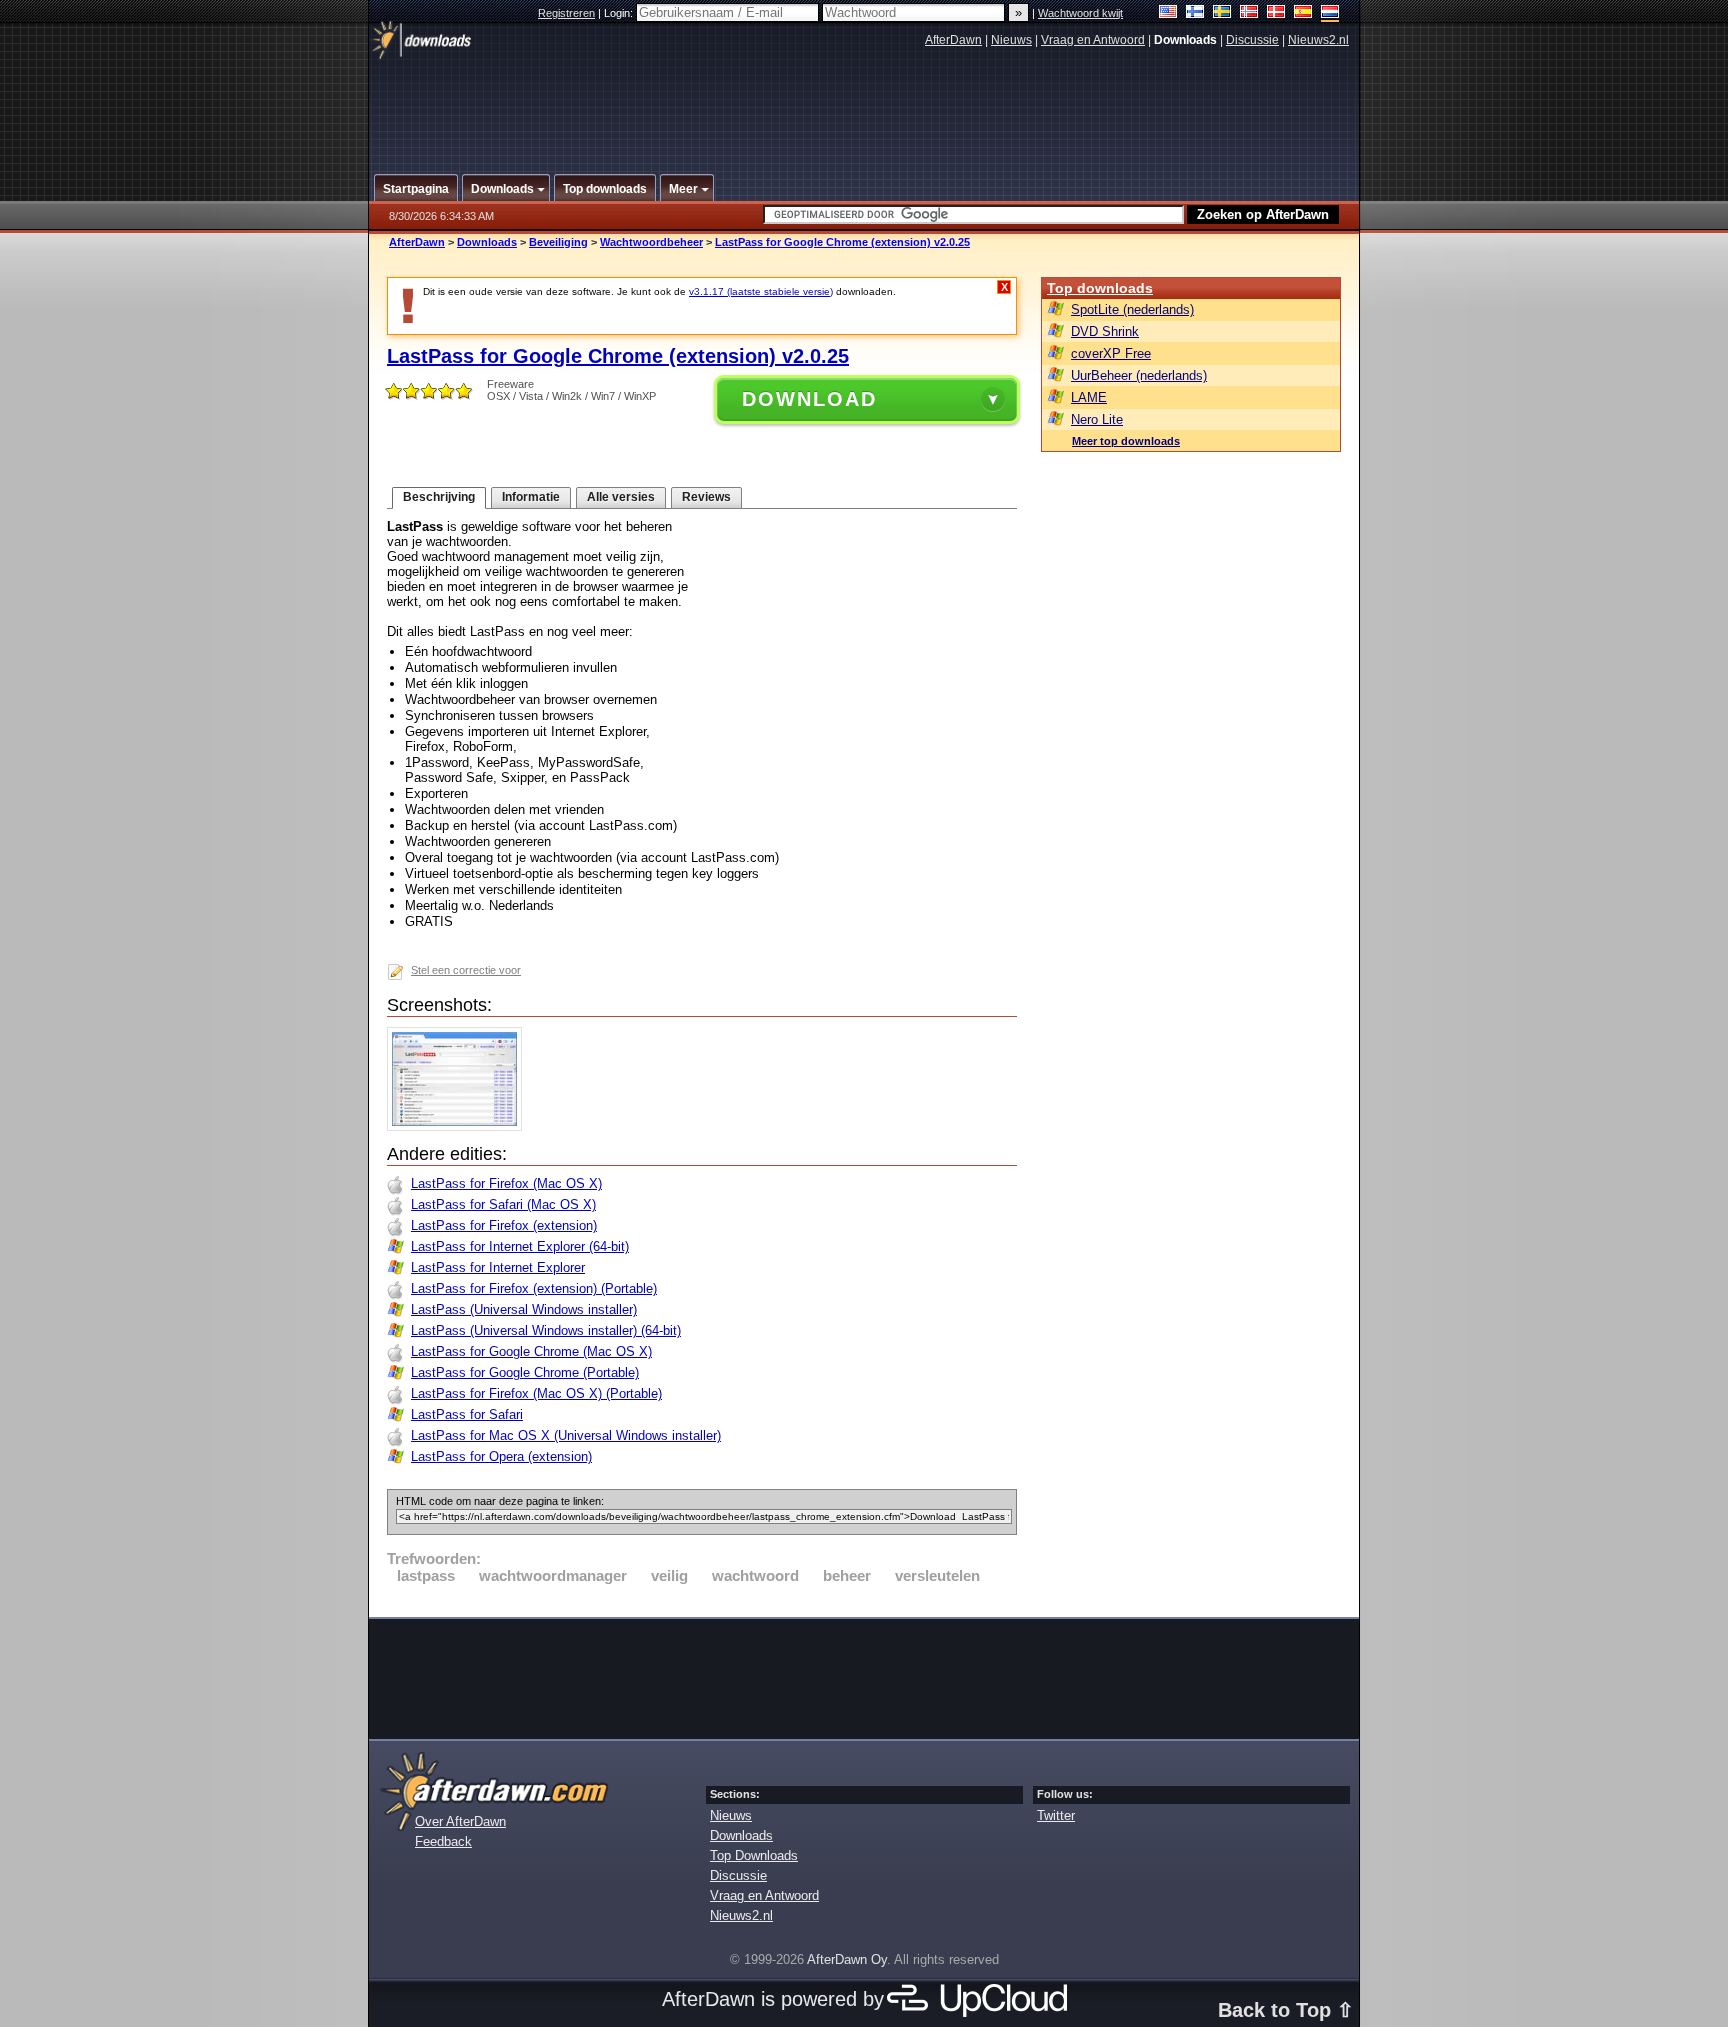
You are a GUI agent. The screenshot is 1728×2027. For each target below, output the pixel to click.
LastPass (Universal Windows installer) (524, 1309)
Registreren (566, 13)
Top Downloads (754, 1855)
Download (809, 399)
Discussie (1252, 40)
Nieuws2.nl (1318, 40)
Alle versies (621, 497)
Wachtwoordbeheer (651, 242)
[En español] (1303, 13)
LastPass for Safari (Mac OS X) (503, 1204)
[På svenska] (1222, 13)
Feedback (443, 1841)
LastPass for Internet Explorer (498, 1267)
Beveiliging (558, 242)
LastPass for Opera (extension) (501, 1456)
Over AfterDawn (460, 1821)
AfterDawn (953, 40)
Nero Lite (1097, 419)
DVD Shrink (1105, 331)
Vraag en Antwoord (1093, 40)
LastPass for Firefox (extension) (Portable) (534, 1288)
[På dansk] (1276, 13)
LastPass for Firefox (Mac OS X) (506, 1183)
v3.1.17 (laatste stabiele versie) (761, 291)
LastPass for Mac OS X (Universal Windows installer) (566, 1435)
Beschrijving (439, 497)
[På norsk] (1249, 13)
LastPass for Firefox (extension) (504, 1225)
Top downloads (1100, 288)
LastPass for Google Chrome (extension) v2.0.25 (842, 242)
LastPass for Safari (467, 1414)
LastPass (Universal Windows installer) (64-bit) (546, 1330)
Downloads (487, 242)
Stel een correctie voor (466, 970)
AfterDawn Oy (847, 1959)
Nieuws (1011, 40)
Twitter (1056, 1815)
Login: (620, 13)
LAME (1089, 397)
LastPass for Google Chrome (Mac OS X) (531, 1351)
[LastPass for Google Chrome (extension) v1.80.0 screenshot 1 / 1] (459, 1126)
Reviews (706, 497)
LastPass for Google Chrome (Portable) (525, 1372)
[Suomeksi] (1195, 13)
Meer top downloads (1126, 441)
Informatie (531, 497)
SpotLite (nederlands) (1132, 309)
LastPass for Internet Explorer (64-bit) (520, 1246)
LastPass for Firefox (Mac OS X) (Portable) (536, 1393)
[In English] (1168, 13)
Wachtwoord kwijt (1080, 13)
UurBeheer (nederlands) (1139, 375)
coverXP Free (1111, 353)
